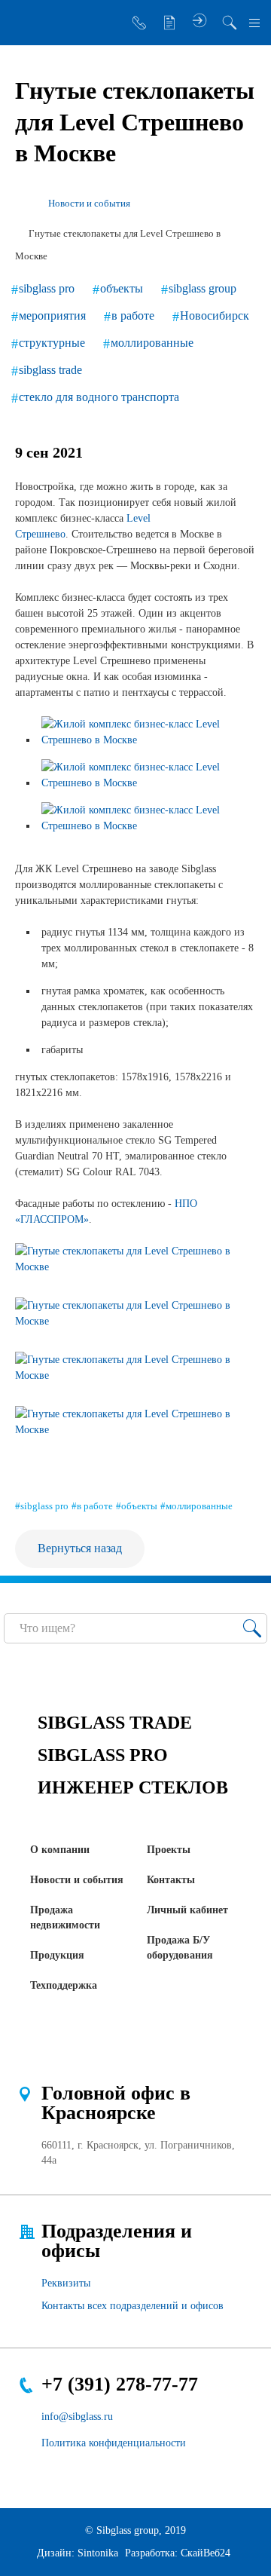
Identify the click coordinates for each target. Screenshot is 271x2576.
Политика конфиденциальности (114, 2443)
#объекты (137, 1506)
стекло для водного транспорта (99, 397)
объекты (122, 288)
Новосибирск (215, 315)
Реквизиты (66, 2283)
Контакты (171, 1880)
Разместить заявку (169, 23)
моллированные (152, 343)
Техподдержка (64, 1985)
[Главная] (21, 204)
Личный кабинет (187, 1910)
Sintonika (98, 2553)
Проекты (169, 1850)
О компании (60, 1850)
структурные (52, 343)
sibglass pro (47, 288)
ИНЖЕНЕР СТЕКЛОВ (133, 1787)
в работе (133, 315)
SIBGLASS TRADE (115, 1723)
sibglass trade (50, 370)
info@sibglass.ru (77, 2417)
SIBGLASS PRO (103, 1755)
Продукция (57, 1955)
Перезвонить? (139, 23)
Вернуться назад (80, 1548)
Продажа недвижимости (65, 1917)
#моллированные (196, 1506)
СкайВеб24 (206, 2553)
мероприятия (52, 315)
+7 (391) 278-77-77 (120, 2384)
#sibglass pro (42, 1506)
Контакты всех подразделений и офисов (132, 2306)
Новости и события (77, 1880)
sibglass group (202, 288)
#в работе (92, 1506)
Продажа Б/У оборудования (180, 1948)
